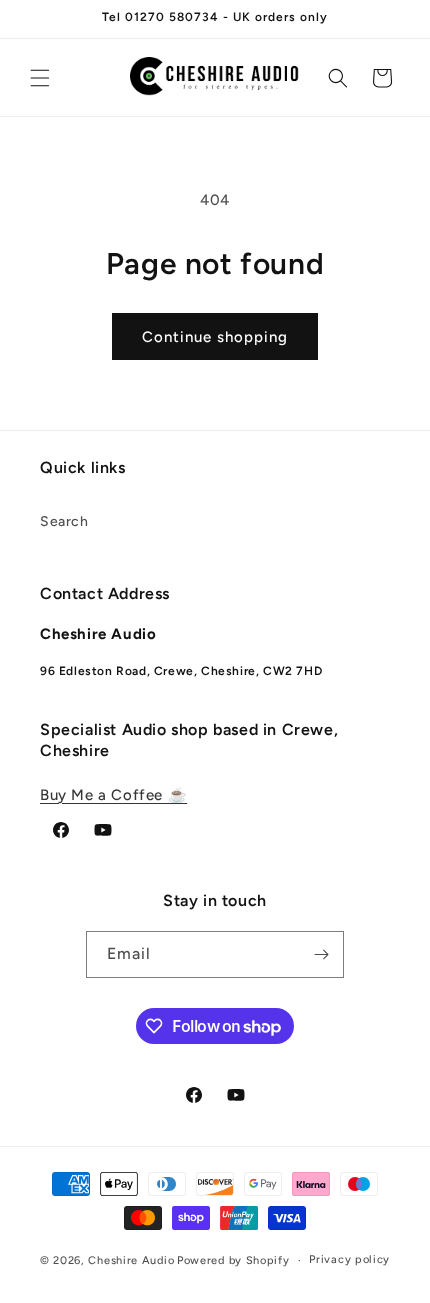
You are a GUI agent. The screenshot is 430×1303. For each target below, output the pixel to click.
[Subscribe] (321, 954)
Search (64, 521)
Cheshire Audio (131, 1260)
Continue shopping (215, 337)
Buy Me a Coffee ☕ (113, 795)
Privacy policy (349, 1259)
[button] (40, 78)
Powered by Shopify (233, 1260)
